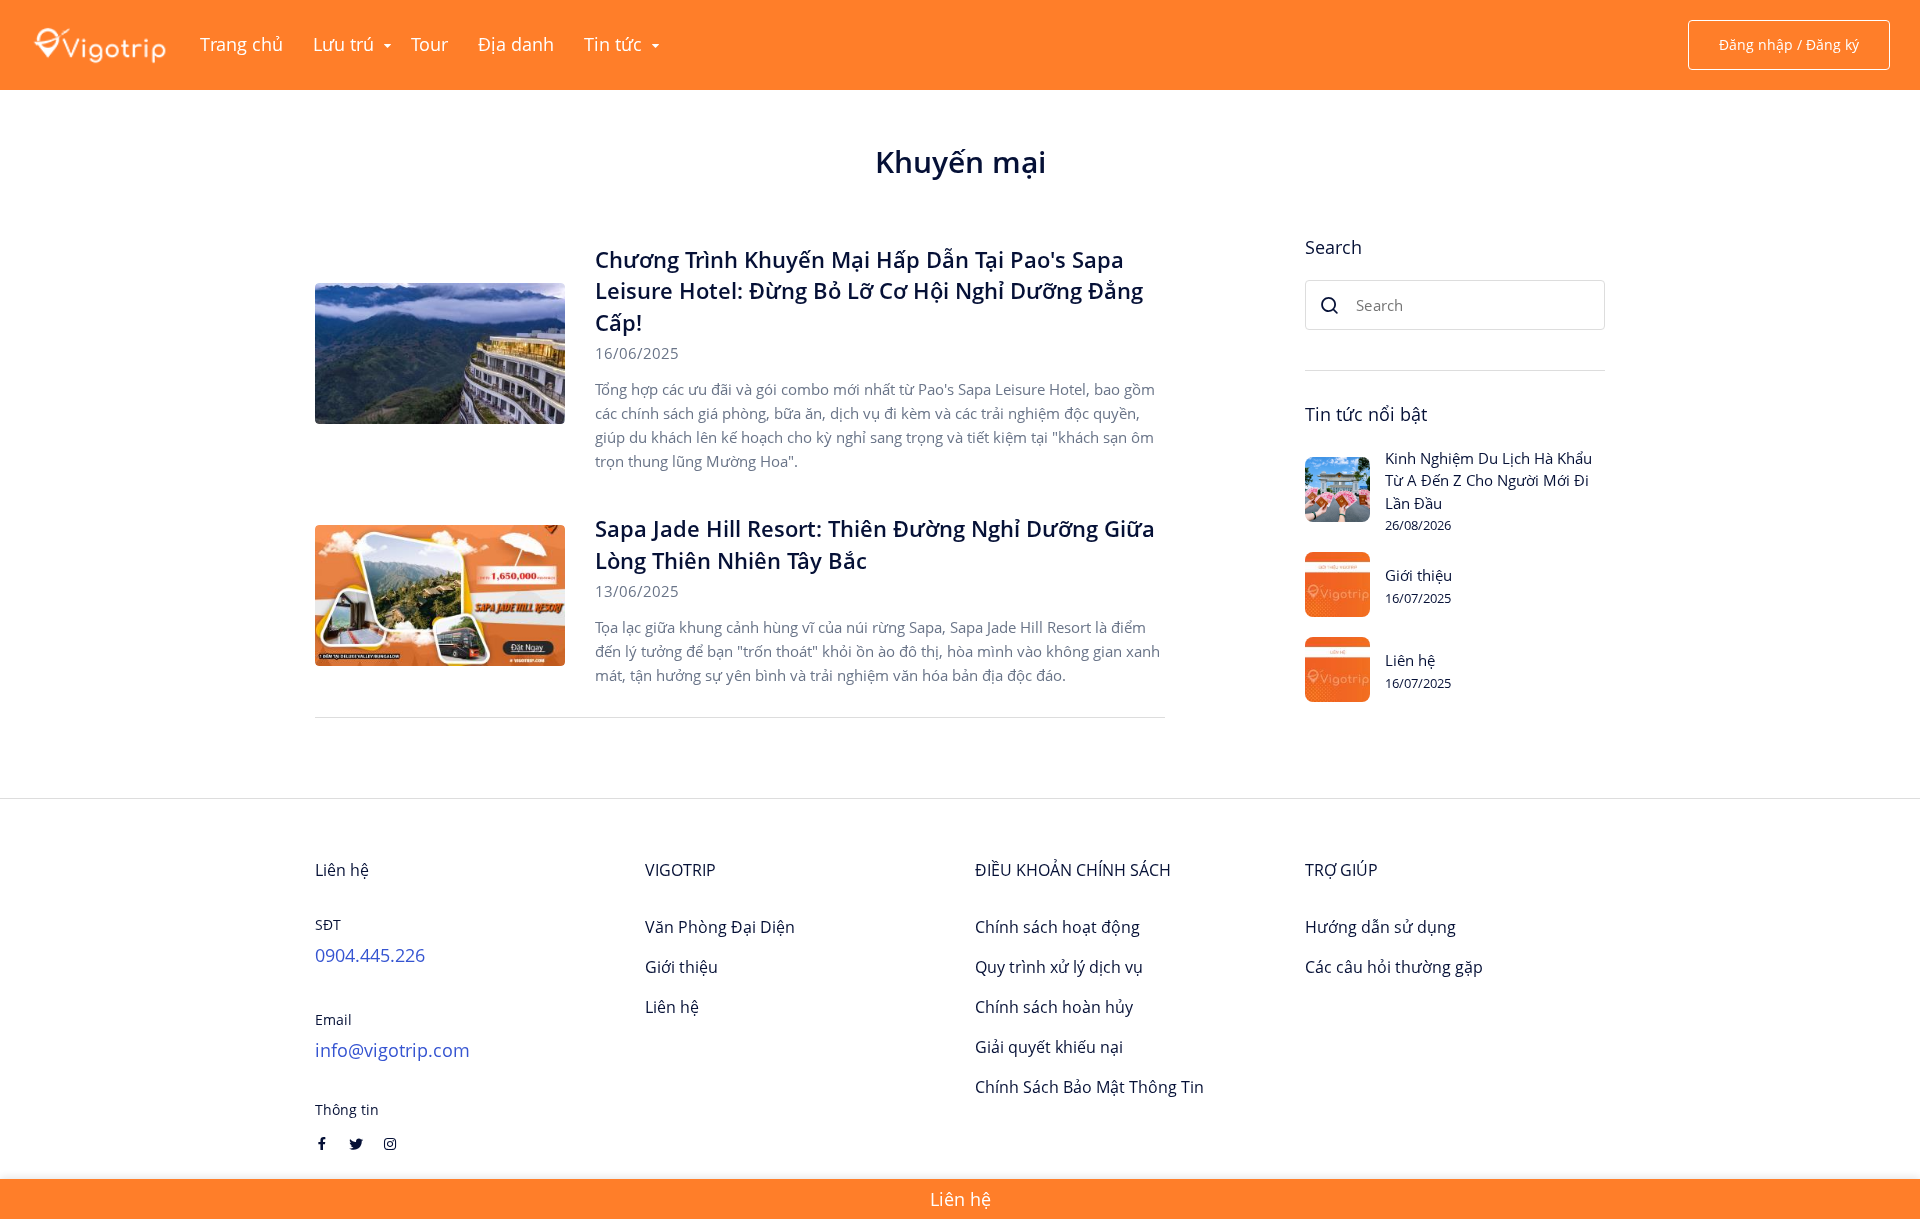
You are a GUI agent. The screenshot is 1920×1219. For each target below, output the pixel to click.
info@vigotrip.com (392, 1050)
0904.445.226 (370, 955)
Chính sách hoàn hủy (1054, 1007)
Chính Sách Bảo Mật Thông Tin (1089, 1087)
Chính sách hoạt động (1057, 927)
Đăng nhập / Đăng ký (1789, 44)
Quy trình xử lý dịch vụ (1059, 967)
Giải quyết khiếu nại (1049, 1047)
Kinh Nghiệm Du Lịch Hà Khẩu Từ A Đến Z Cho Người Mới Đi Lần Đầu (1488, 480)
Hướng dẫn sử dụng (1380, 927)
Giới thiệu (1418, 575)
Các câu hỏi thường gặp (1394, 967)
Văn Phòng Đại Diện (720, 927)
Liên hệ (1410, 660)
